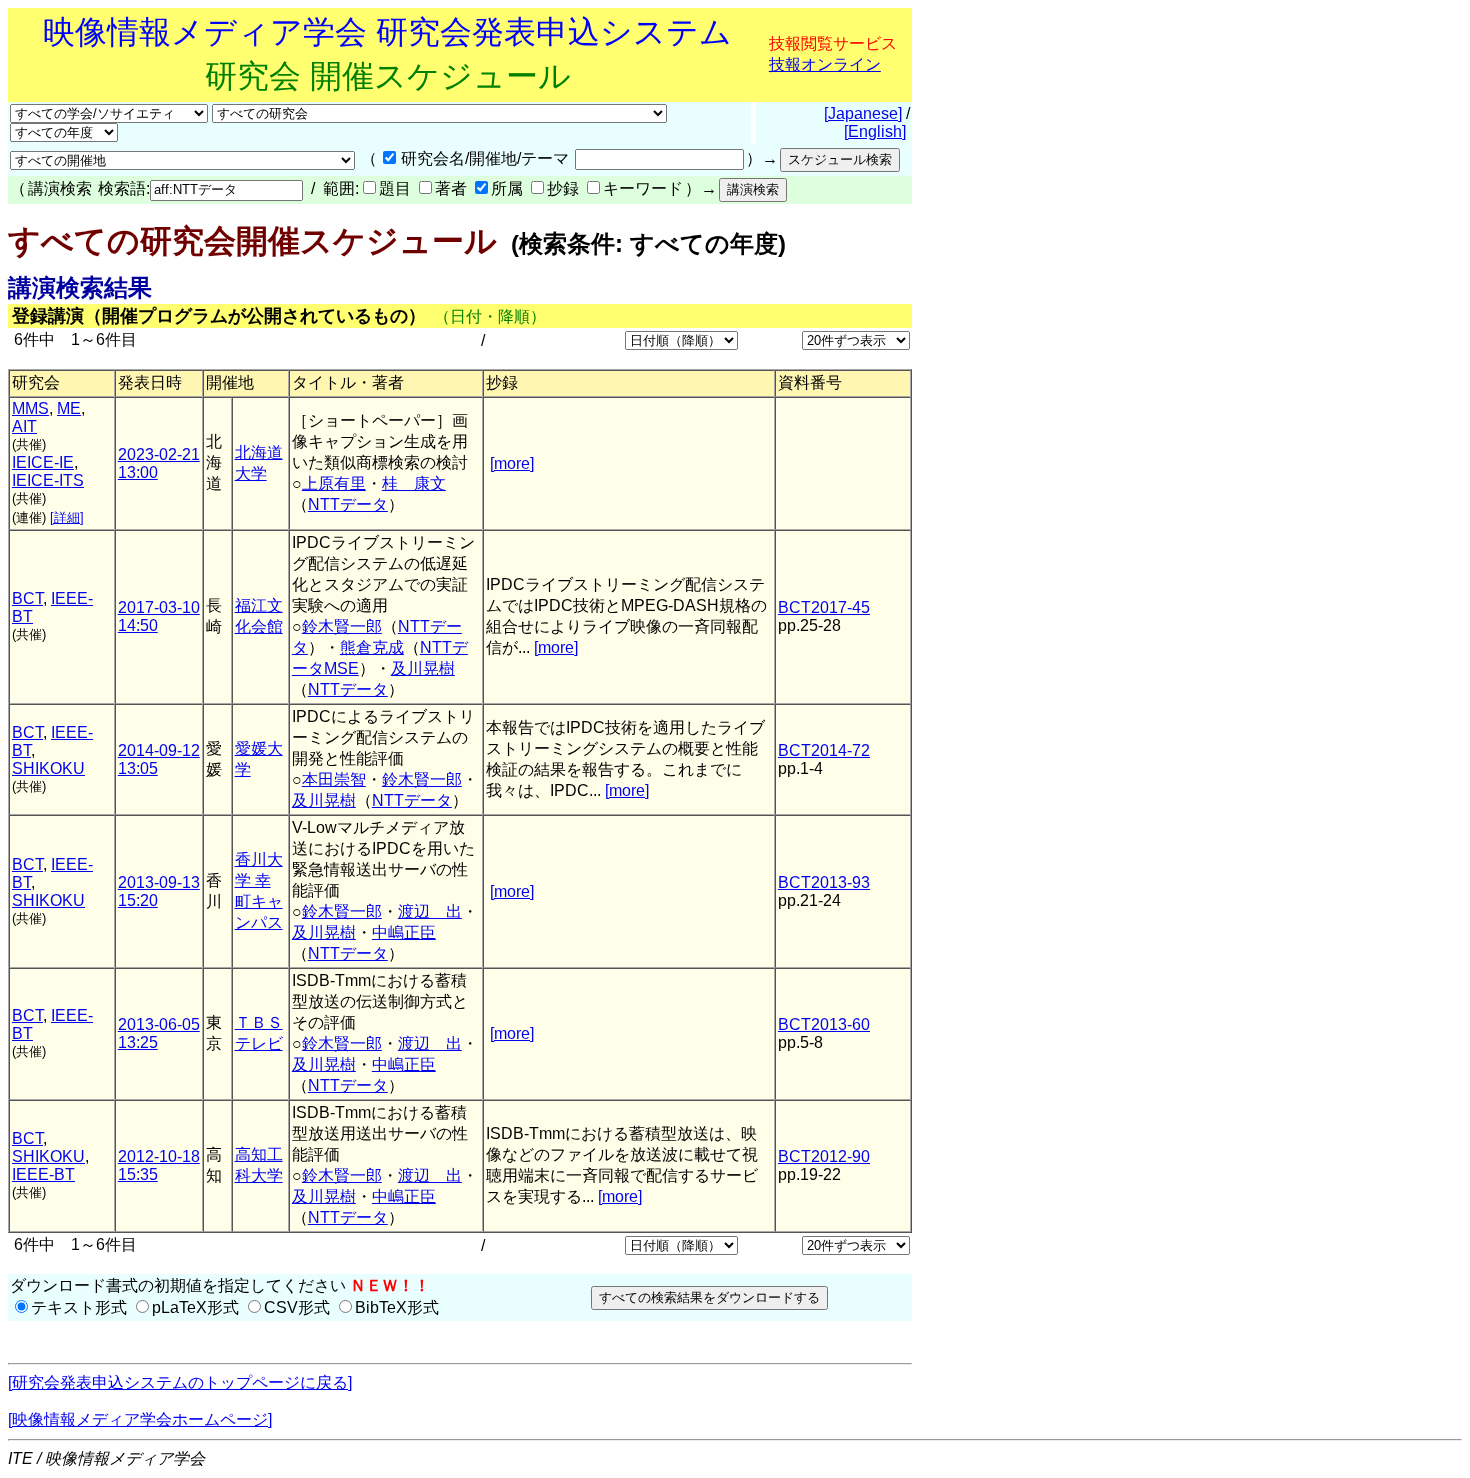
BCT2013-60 (824, 1024)
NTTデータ (348, 504)
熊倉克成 (372, 647)
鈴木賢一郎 (342, 626)
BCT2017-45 (824, 607)
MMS (30, 408)
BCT (27, 598)
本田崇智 (334, 779)
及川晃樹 (423, 668)
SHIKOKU (48, 768)
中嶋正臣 (404, 932)
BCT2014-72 (824, 750)
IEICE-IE (43, 462)
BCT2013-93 (824, 882)
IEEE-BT (43, 1174)
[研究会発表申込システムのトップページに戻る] (180, 1382)
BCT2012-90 (824, 1156)
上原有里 (334, 483)
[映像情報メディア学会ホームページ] (140, 1419)
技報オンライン (825, 64)
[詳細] (67, 517)
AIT (24, 426)
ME (69, 408)
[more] (512, 463)
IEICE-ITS (48, 480)
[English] (875, 131)
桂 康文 (414, 483)
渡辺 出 (430, 911)
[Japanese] (863, 113)
